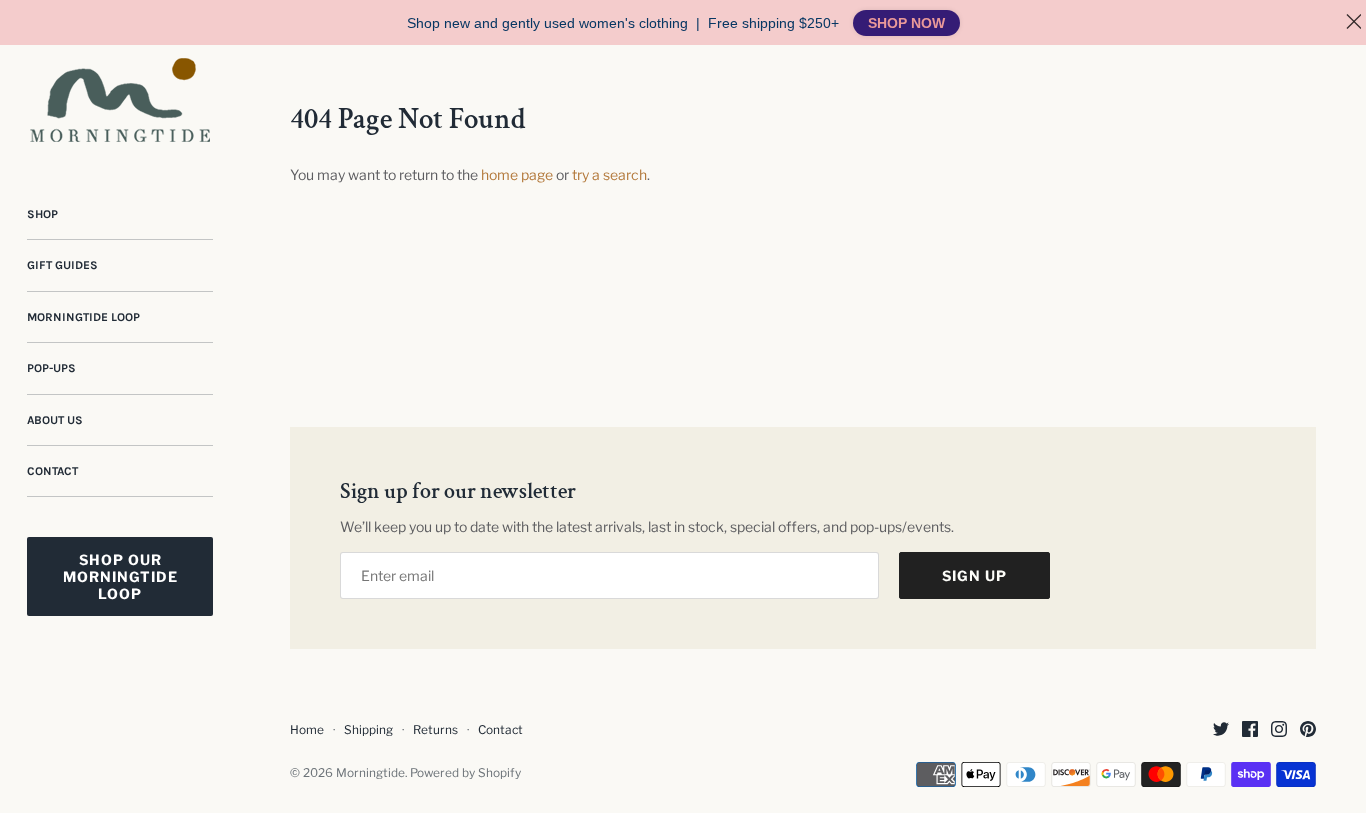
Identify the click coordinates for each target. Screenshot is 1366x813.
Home (307, 730)
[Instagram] (1279, 730)
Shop (42, 214)
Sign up (974, 575)
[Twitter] (1221, 730)
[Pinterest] (1308, 730)
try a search (609, 174)
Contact (52, 471)
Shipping (368, 730)
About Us (55, 420)
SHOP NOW (906, 23)
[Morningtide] (120, 100)
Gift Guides (62, 265)
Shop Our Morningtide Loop (120, 576)
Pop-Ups (51, 368)
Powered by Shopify (465, 773)
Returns (435, 730)
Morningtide (370, 773)
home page (517, 174)
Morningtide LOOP (83, 317)
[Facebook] (1250, 730)
